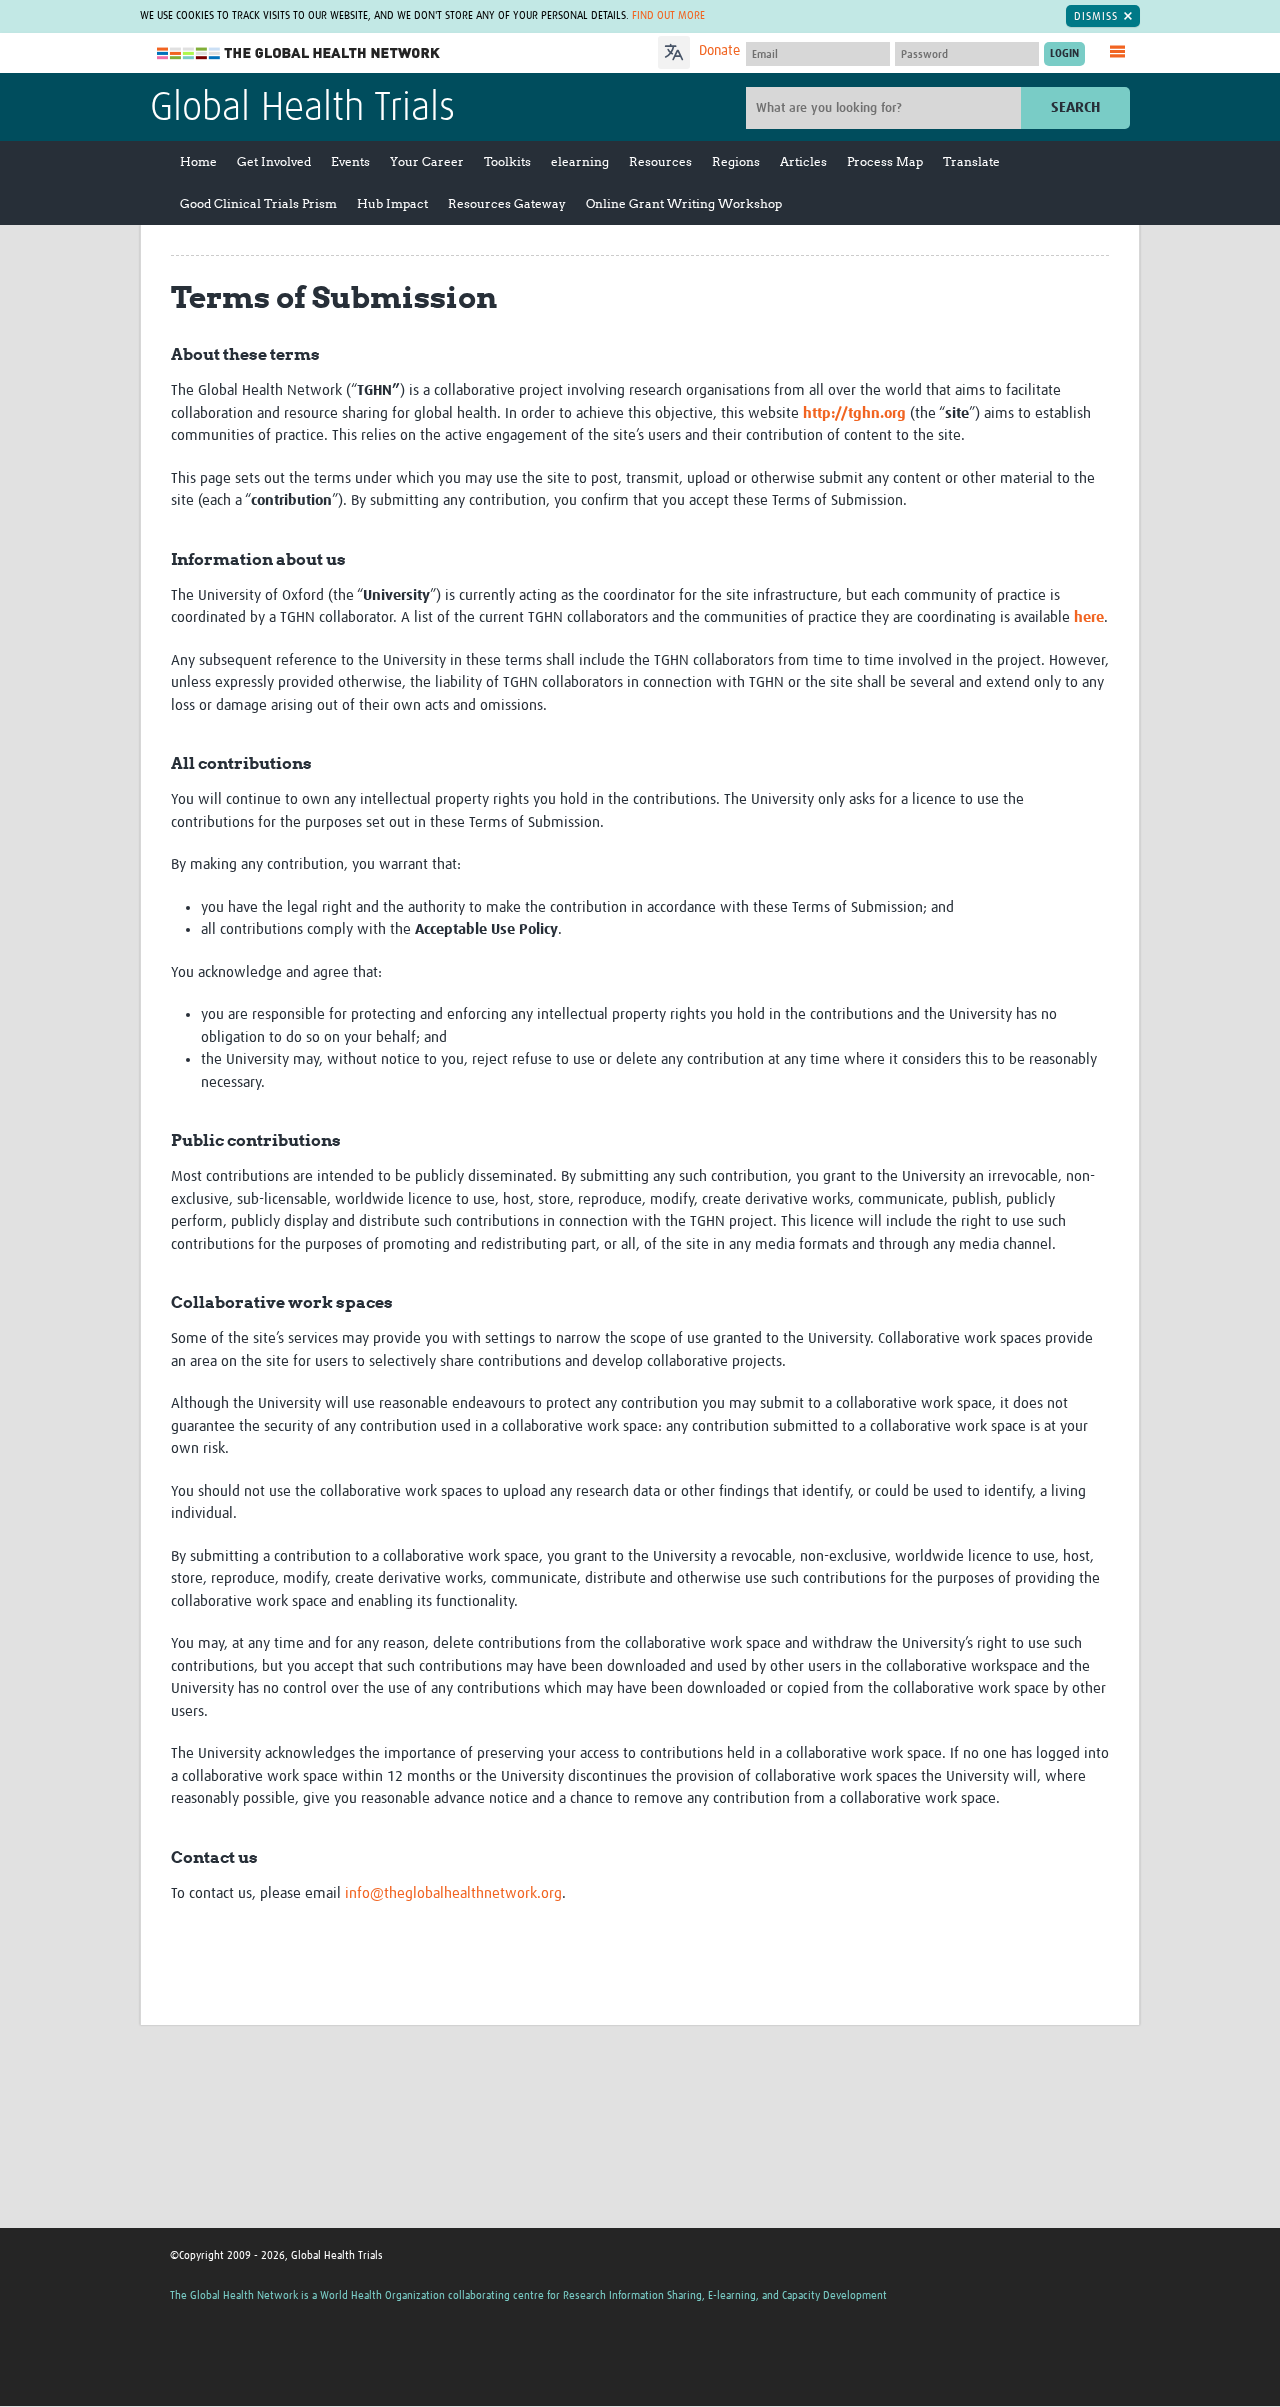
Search (1075, 107)
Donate (719, 51)
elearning (580, 161)
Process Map (885, 161)
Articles (803, 161)
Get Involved (274, 161)
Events (350, 161)
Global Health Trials (302, 109)
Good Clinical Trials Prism (258, 203)
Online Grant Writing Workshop (684, 203)
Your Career (427, 161)
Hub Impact (392, 203)
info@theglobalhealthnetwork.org (453, 1893)
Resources (660, 161)
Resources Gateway (507, 203)
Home (198, 161)
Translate (971, 161)
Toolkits (507, 161)
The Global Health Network (299, 53)
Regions (736, 161)
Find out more (668, 15)
